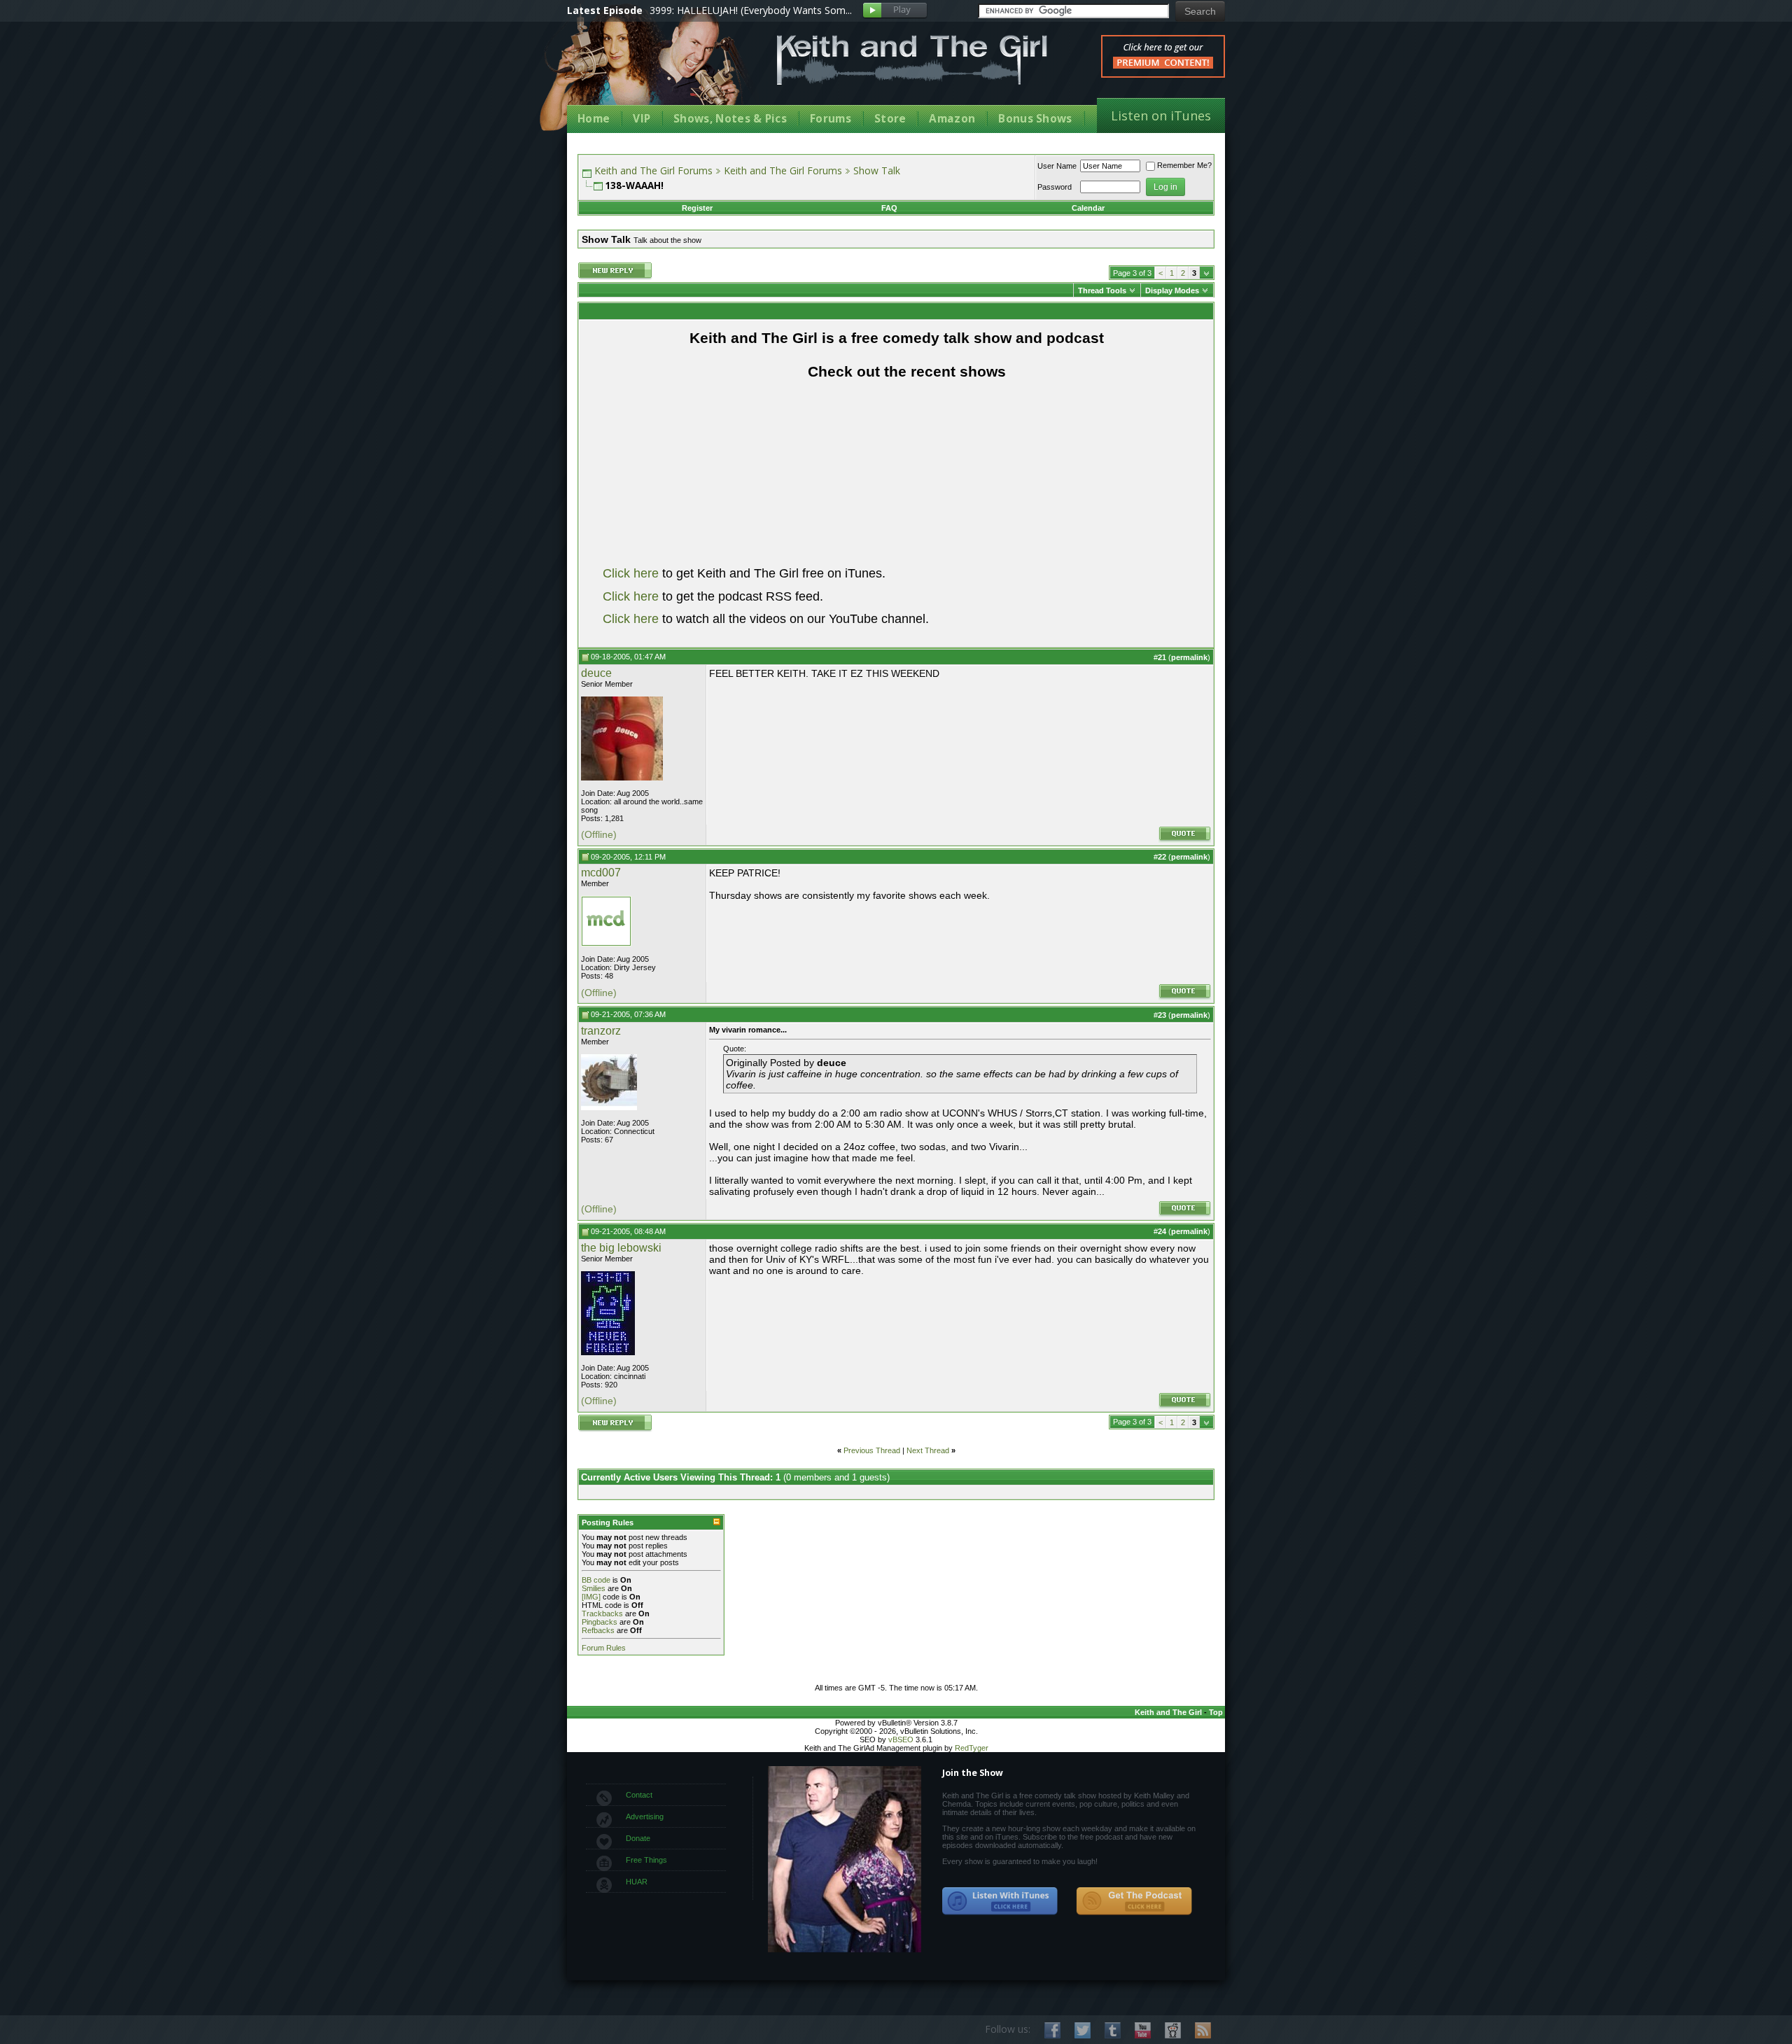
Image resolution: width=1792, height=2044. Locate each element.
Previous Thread (872, 1450)
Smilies (594, 1588)
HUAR (637, 1882)
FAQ (889, 208)
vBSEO (901, 1739)
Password (1055, 187)
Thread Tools (1102, 290)
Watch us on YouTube (1143, 2030)
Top (1216, 1712)
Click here (631, 573)
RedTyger (972, 1748)
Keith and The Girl (1168, 1712)
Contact (639, 1795)
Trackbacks (602, 1613)
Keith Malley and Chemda (649, 71)
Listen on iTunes (1161, 115)
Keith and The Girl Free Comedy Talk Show (912, 60)
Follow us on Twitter (1083, 2030)
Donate (638, 1838)
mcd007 (601, 873)
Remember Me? (1184, 165)
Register (697, 208)
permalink (1189, 657)
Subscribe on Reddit (1173, 2030)
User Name (1057, 166)
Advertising (645, 1816)
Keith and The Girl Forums (653, 170)
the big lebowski (621, 1248)
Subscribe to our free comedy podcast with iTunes (1000, 1901)
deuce (596, 673)
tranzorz (601, 1031)
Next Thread (928, 1450)
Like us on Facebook (1052, 2030)
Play (895, 11)
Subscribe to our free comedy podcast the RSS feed (1134, 1901)
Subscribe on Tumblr (1113, 2030)
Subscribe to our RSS (1203, 2030)
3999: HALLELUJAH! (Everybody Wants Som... (751, 10)
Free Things (646, 1860)
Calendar (1088, 208)
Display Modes (1172, 290)
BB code (596, 1580)
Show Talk (877, 170)
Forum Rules (604, 1648)
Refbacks (598, 1630)
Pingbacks (600, 1622)
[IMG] (591, 1597)
